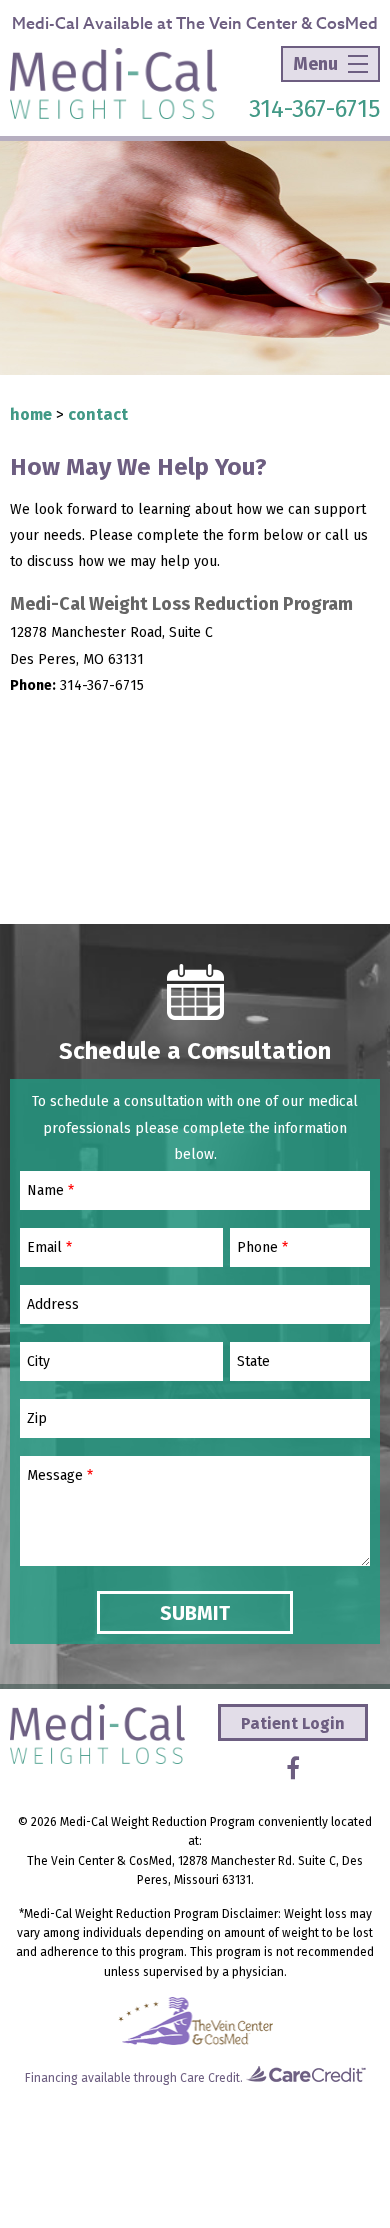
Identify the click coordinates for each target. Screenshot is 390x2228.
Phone (262, 1248)
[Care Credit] (306, 2078)
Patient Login (293, 1723)
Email (49, 1248)
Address (53, 1305)
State (253, 1362)
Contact (98, 414)
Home (31, 414)
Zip (37, 1419)
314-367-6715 (314, 109)
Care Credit (210, 2078)
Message (60, 1476)
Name (50, 1191)
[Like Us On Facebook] (293, 1769)
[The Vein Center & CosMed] (195, 2041)
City (38, 1362)
